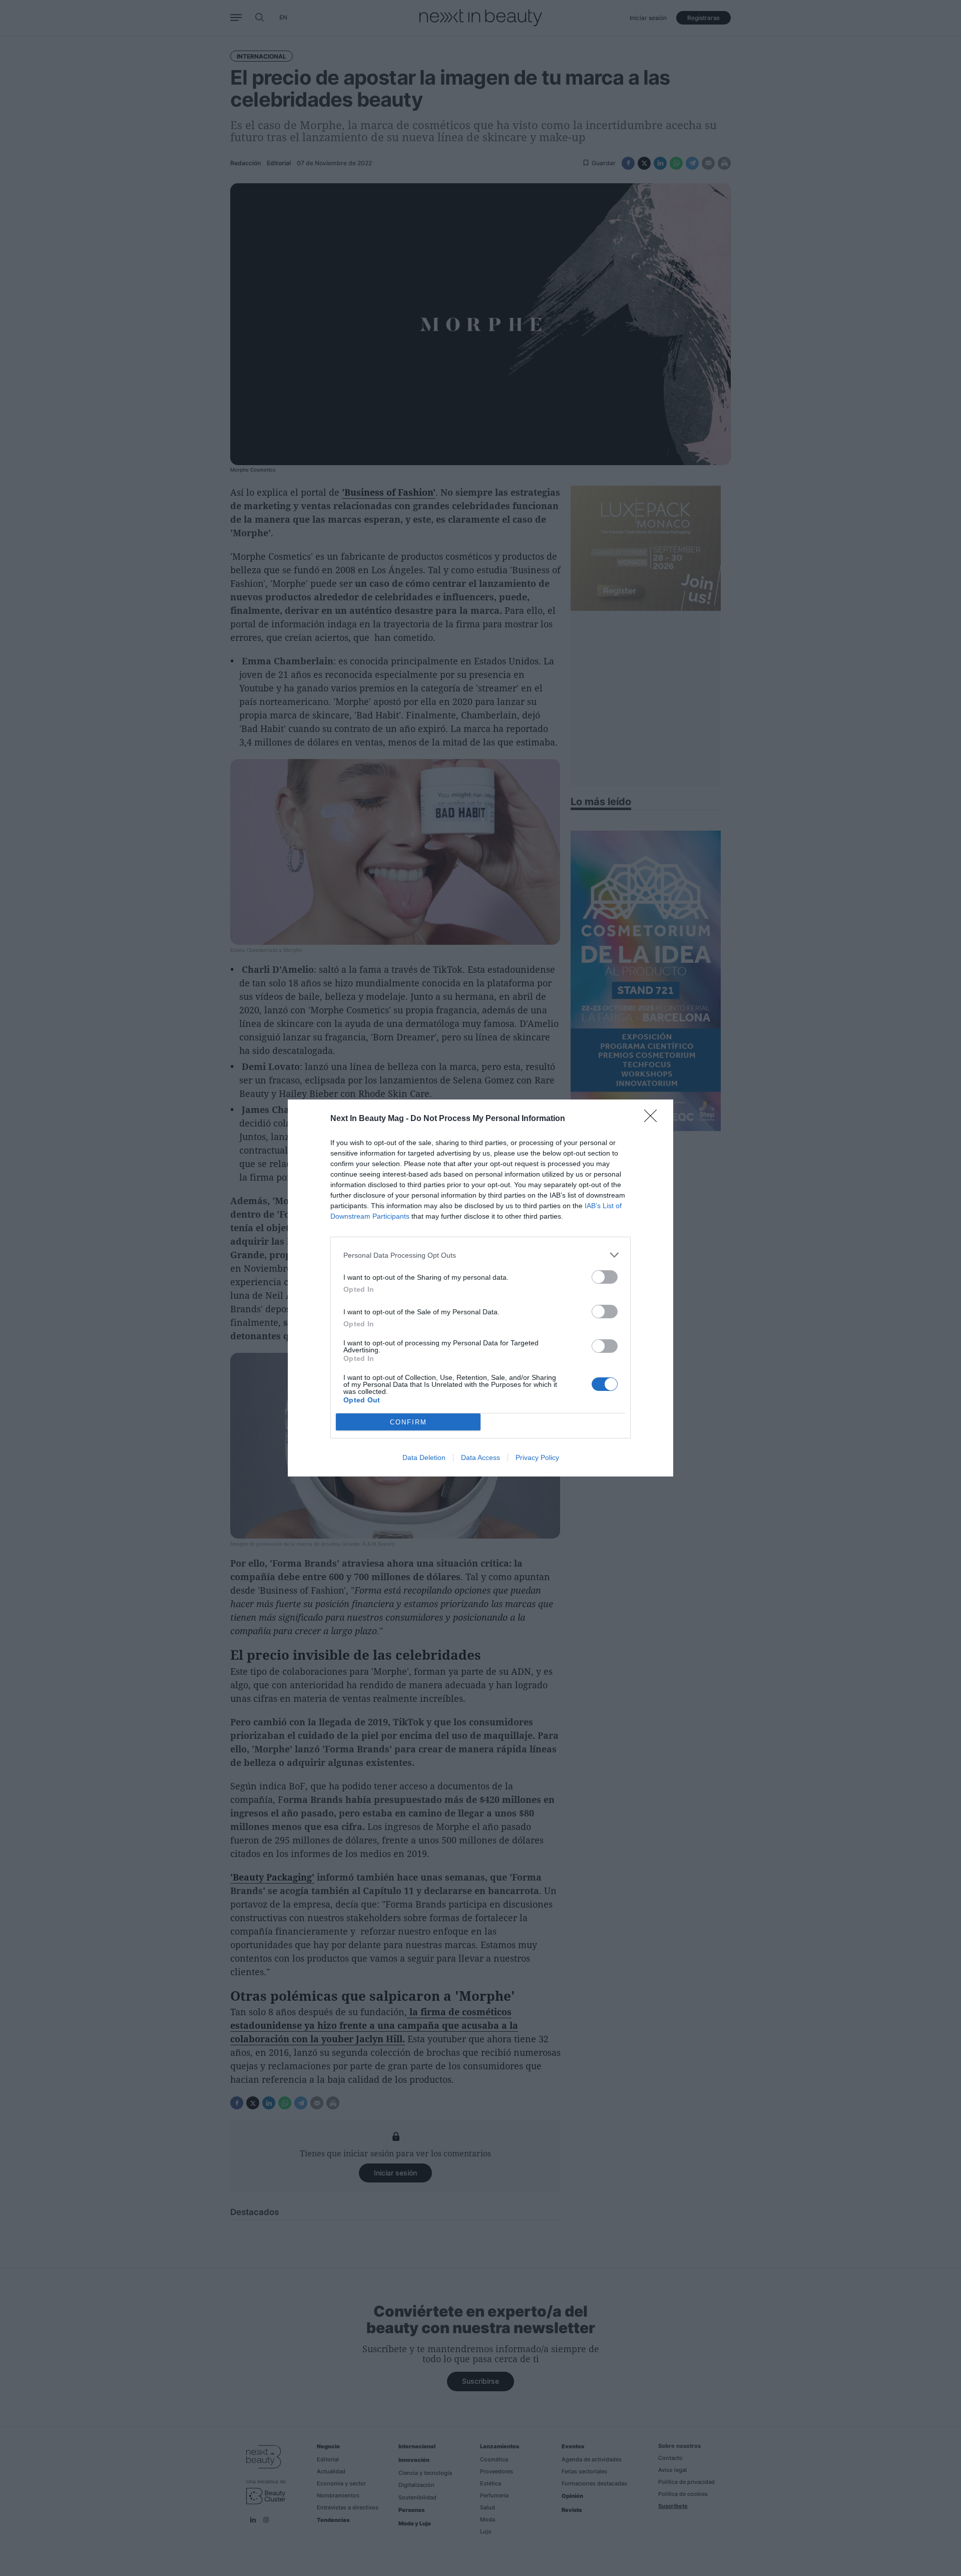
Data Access (480, 1457)
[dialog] (480, 1288)
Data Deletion (424, 1457)
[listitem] (480, 1255)
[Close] (654, 1119)
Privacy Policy (537, 1457)
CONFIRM (408, 1422)
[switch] (605, 1277)
